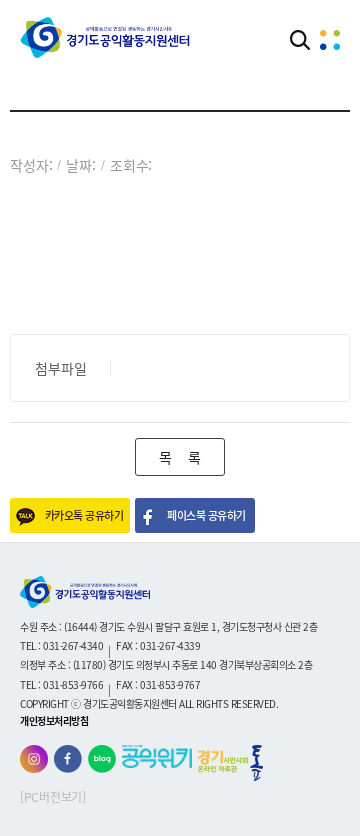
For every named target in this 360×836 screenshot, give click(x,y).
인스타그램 (34, 759)
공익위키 (157, 756)
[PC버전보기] (53, 797)
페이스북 (68, 759)
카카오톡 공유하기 (84, 515)
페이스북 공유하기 (206, 515)
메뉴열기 (330, 40)
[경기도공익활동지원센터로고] (105, 37)
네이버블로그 (102, 759)
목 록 (179, 457)
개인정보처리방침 (54, 720)
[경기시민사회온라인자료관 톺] (230, 763)
